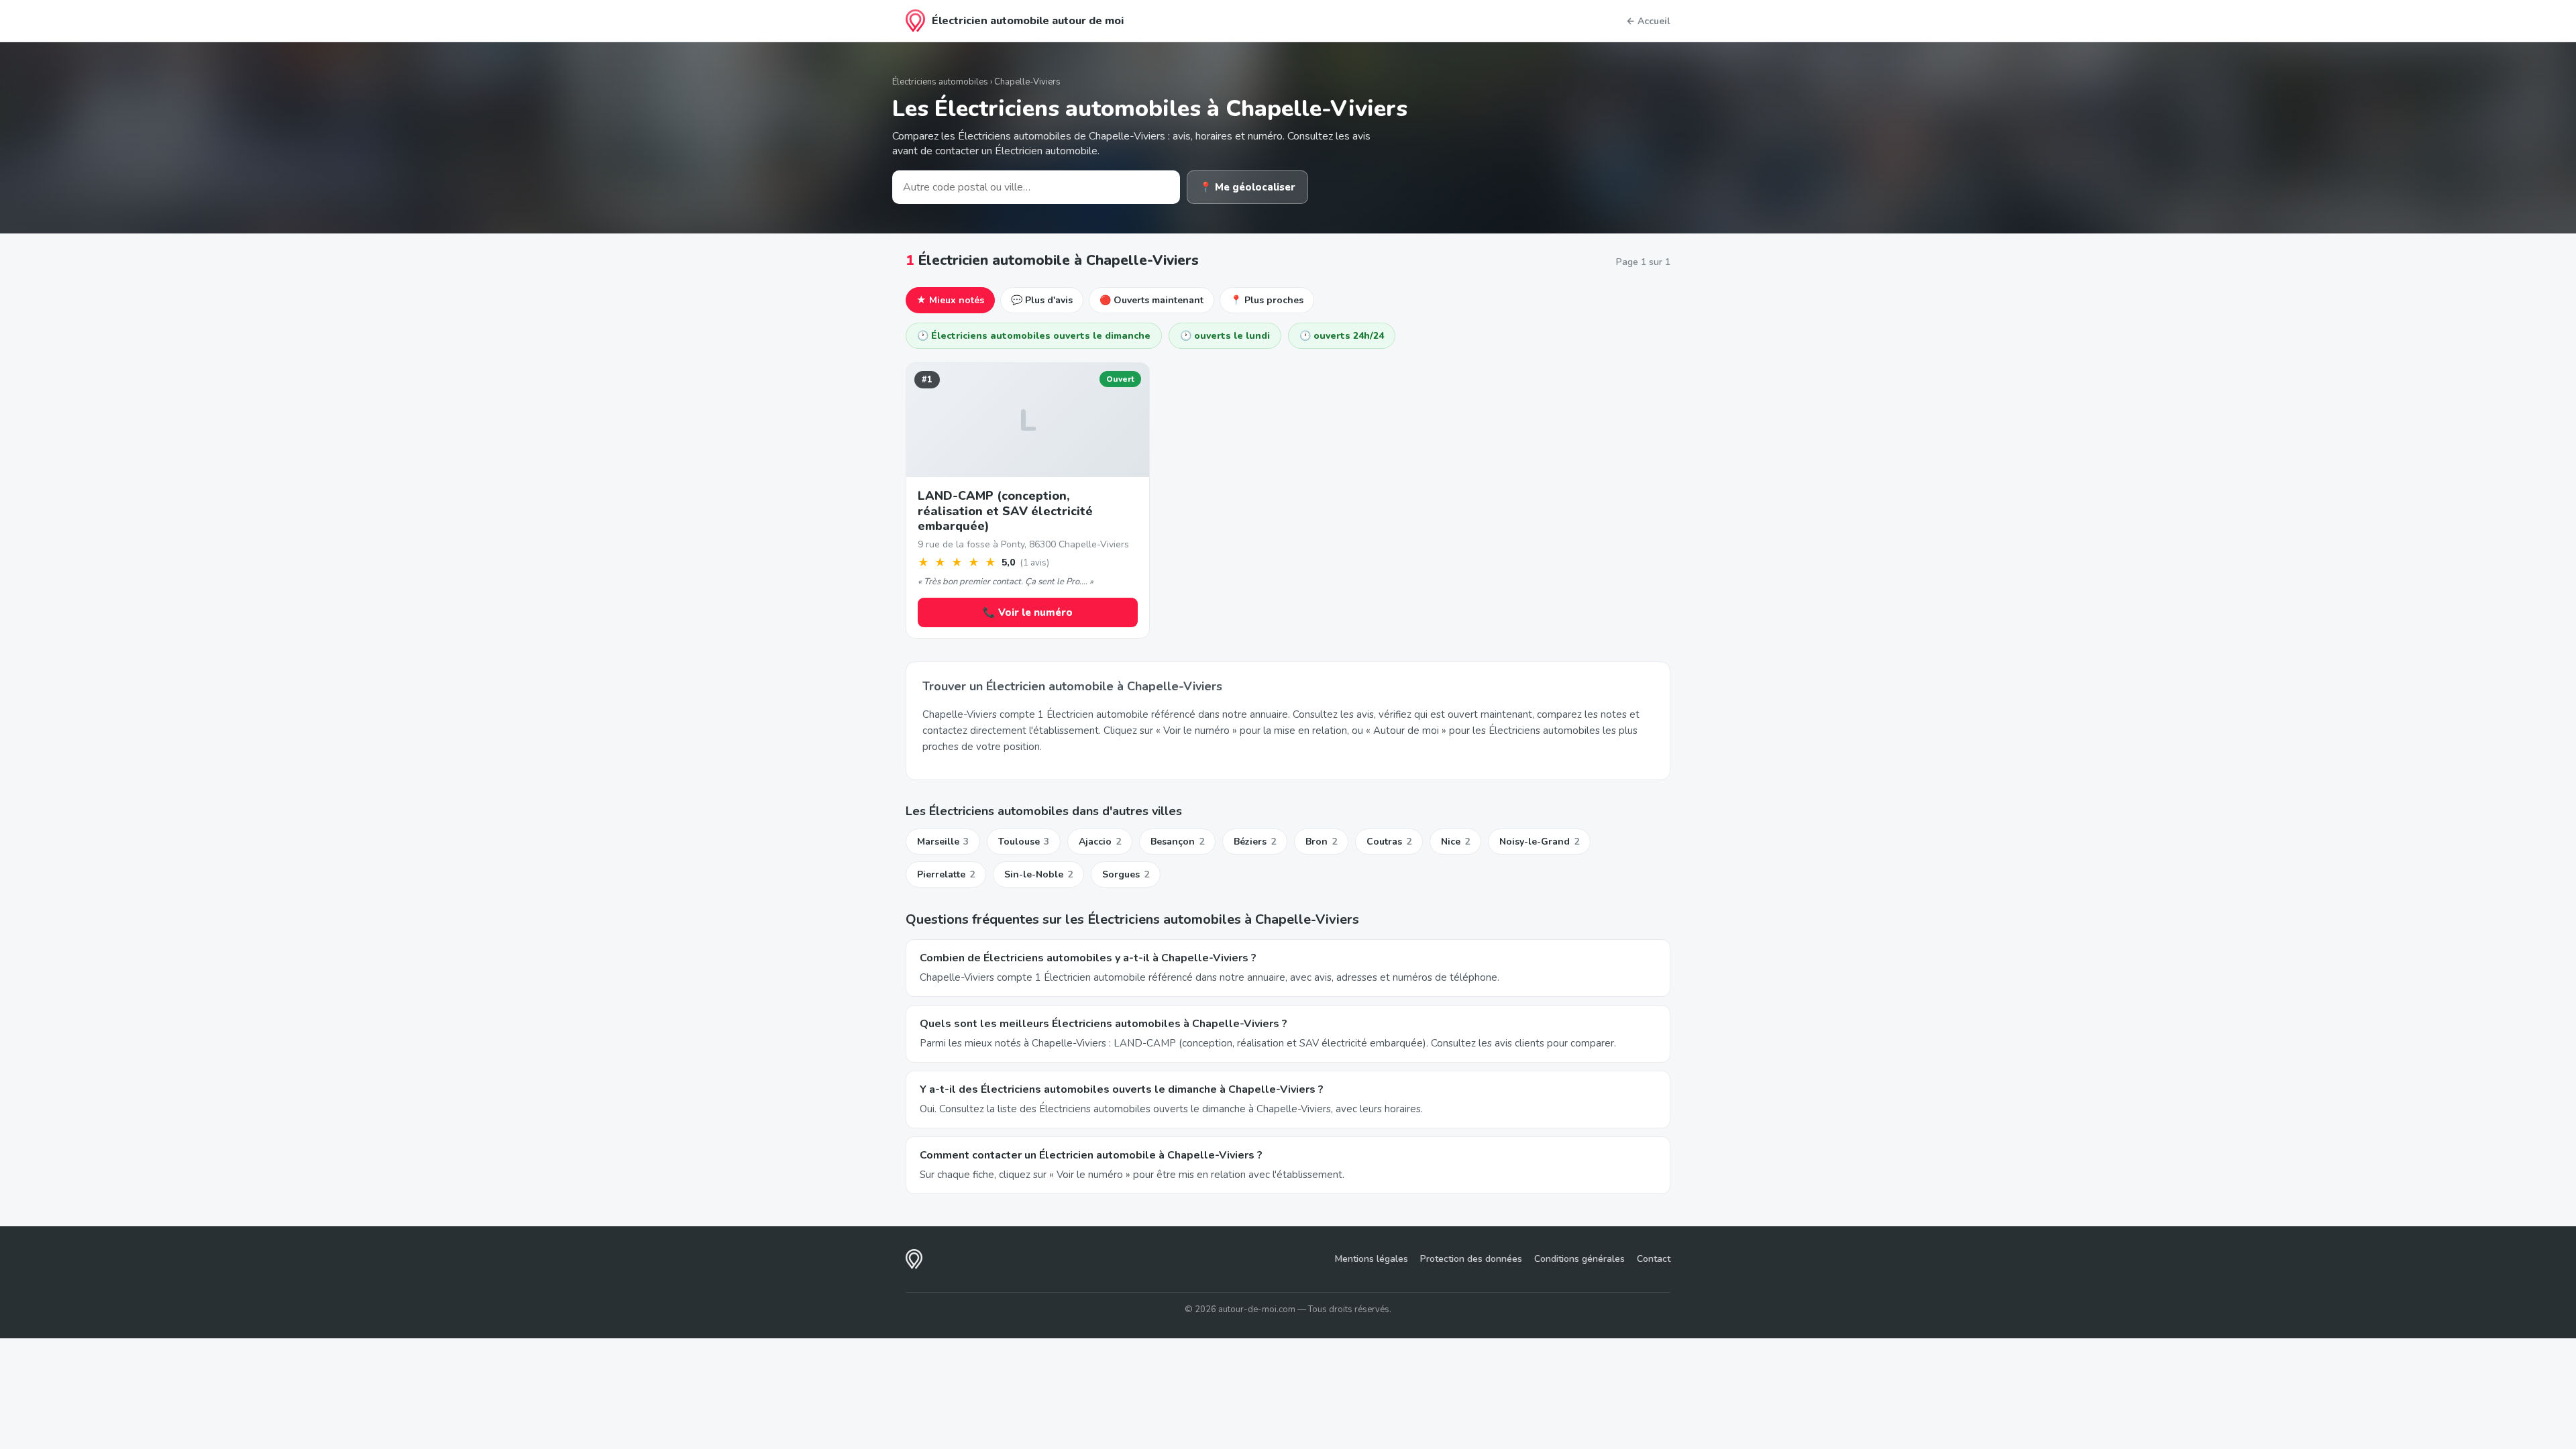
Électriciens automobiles (940, 82)
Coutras (1389, 842)
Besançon (1177, 842)
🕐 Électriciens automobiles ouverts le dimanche (1034, 336)
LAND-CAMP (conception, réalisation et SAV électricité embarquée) (1005, 511)
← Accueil (1648, 21)
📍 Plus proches (1267, 300)
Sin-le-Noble (1038, 874)
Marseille (943, 842)
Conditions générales (1579, 1259)
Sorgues (1126, 874)
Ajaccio (1100, 842)
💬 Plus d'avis (1042, 300)
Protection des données (1471, 1259)
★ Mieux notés (950, 300)
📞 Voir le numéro (1028, 612)
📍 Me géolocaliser (1247, 187)
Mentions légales (1372, 1259)
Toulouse (1024, 842)
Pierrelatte (946, 874)
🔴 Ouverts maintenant (1151, 300)
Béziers (1255, 842)
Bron (1321, 842)
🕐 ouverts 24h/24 (1342, 336)
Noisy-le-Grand (1539, 842)
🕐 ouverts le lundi (1225, 336)
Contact (1654, 1259)
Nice (1455, 842)
